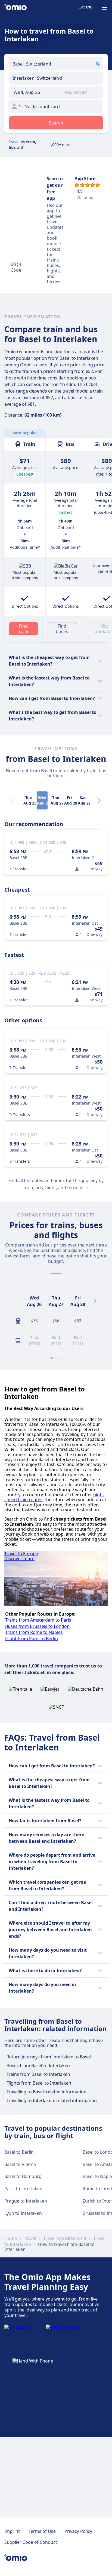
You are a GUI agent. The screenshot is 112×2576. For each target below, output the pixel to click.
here (83, 1188)
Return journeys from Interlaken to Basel (49, 2057)
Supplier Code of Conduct (31, 2542)
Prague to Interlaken (26, 2201)
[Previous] (17, 1301)
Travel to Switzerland (65, 2238)
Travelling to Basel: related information (46, 2092)
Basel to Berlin (19, 2152)
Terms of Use (42, 2531)
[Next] (99, 800)
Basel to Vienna (20, 2164)
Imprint (12, 2531)
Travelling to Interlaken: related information (52, 2100)
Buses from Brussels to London (37, 1626)
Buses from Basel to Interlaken (38, 2065)
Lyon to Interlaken (23, 2213)
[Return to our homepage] (15, 8)
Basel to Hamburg (23, 2176)
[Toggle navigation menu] (104, 8)
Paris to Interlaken (23, 2189)
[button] (32, 92)
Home (11, 2238)
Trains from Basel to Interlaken (38, 2074)
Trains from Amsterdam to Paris (38, 1620)
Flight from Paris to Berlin (32, 1639)
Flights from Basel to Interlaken (39, 2083)
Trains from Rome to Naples (34, 1632)
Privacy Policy (78, 2531)
